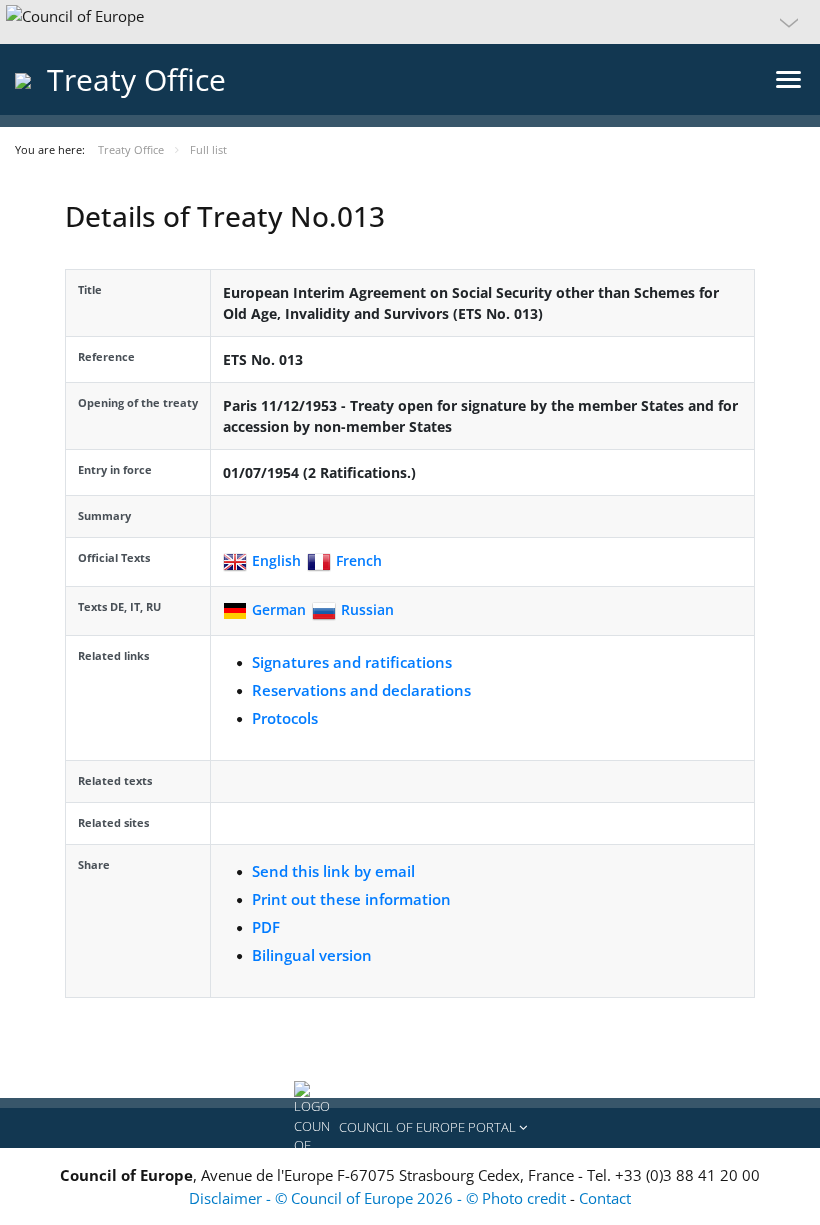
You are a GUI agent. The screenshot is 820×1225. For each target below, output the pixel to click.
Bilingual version (312, 955)
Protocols (285, 718)
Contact (605, 1198)
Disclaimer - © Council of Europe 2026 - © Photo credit (379, 1198)
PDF (266, 927)
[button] (410, 22)
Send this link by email (333, 871)
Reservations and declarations (361, 690)
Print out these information (351, 899)
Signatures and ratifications (352, 662)
